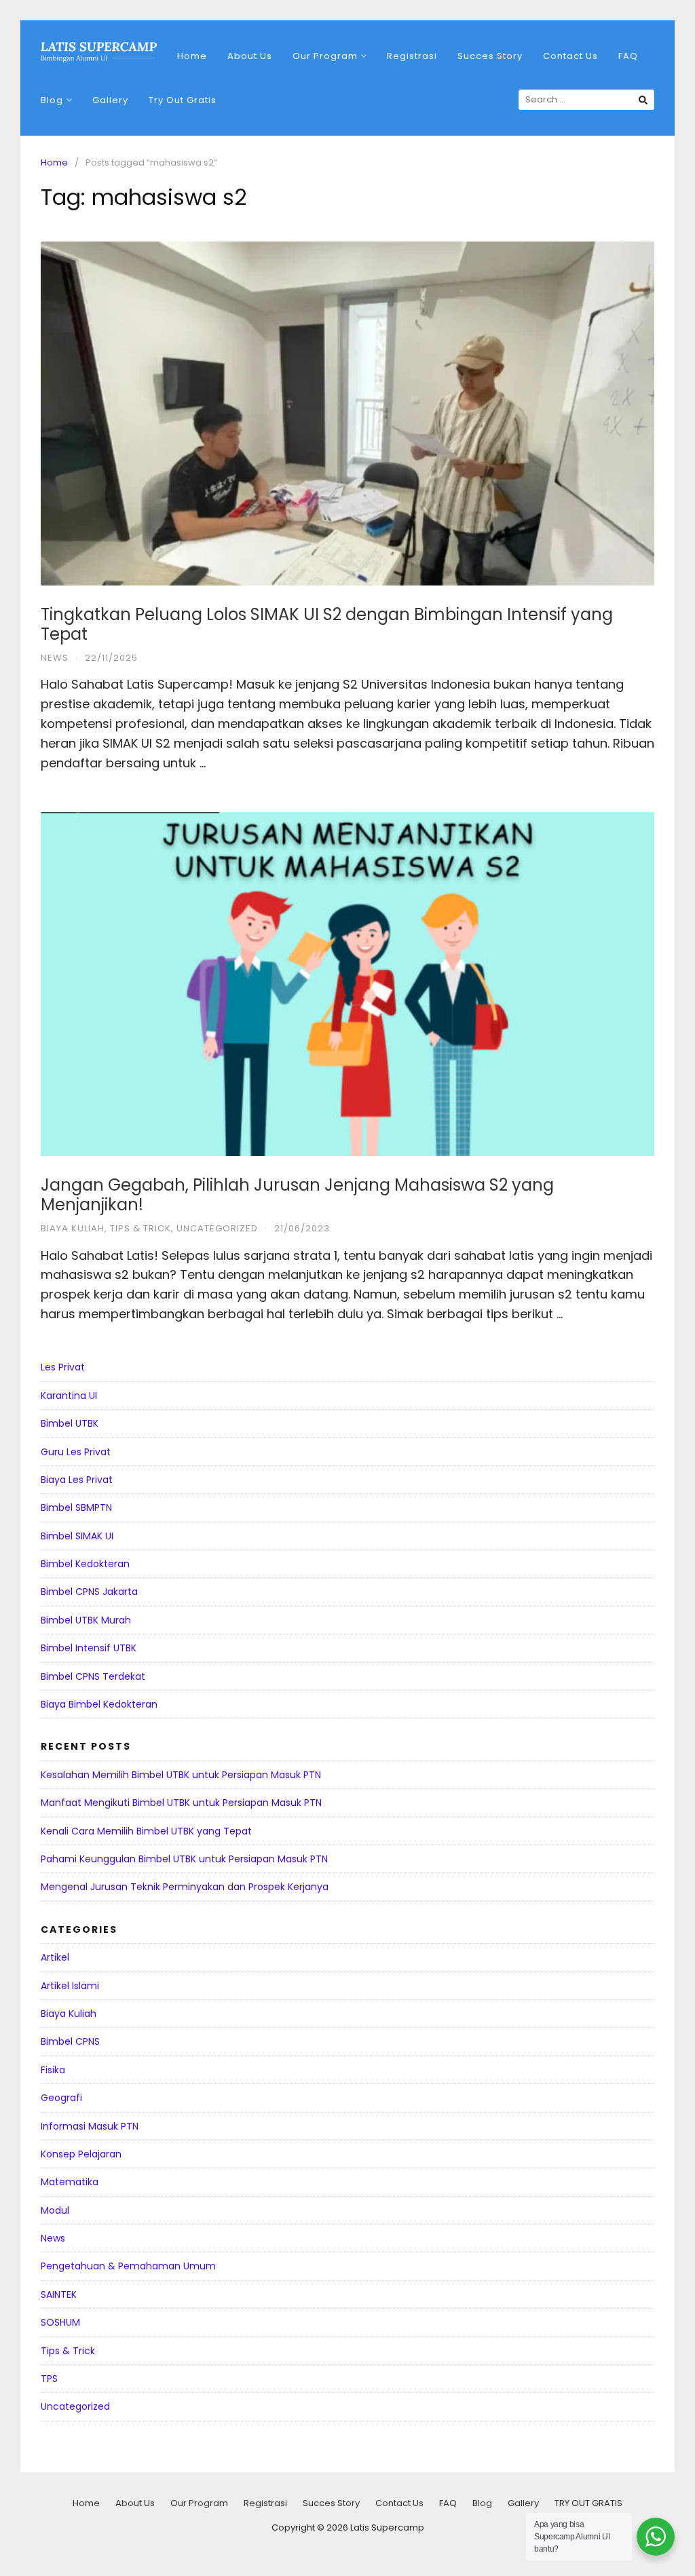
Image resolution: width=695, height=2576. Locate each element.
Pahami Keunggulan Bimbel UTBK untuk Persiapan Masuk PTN (184, 1859)
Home (192, 56)
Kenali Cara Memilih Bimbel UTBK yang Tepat (146, 1831)
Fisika (53, 2070)
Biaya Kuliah (73, 1228)
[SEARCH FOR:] (586, 100)
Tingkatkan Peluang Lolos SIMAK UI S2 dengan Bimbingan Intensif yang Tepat (327, 624)
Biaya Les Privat (77, 1480)
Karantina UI (69, 1396)
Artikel (55, 1957)
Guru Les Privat (76, 1452)
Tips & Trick (140, 1228)
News (55, 658)
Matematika (70, 2182)
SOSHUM (60, 2322)
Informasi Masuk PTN (90, 2126)
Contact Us (570, 56)
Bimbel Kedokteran (85, 1564)
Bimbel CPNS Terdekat (93, 1676)
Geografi (61, 2098)
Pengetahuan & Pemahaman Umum (128, 2266)
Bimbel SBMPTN (76, 1507)
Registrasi (412, 56)
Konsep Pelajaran (81, 2154)
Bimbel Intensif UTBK (89, 1648)
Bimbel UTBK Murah (86, 1620)
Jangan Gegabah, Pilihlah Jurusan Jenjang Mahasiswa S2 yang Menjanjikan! (297, 1195)
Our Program (325, 56)
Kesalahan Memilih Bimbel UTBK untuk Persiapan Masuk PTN (181, 1775)
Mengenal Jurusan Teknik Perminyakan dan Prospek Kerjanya (185, 1887)
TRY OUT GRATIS (588, 2503)
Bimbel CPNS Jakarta (89, 1592)
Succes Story (490, 56)
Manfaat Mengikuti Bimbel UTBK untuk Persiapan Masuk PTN (181, 1803)
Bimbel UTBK (70, 1423)
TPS (49, 2379)
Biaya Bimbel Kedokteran (99, 1704)
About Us (250, 56)
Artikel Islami (70, 1986)
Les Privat (63, 1367)
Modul (55, 2210)
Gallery (110, 100)
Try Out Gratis (183, 100)
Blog (52, 100)
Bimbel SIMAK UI (77, 1536)
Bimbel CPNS (70, 2041)
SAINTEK (59, 2294)
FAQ (628, 56)
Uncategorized (217, 1228)
